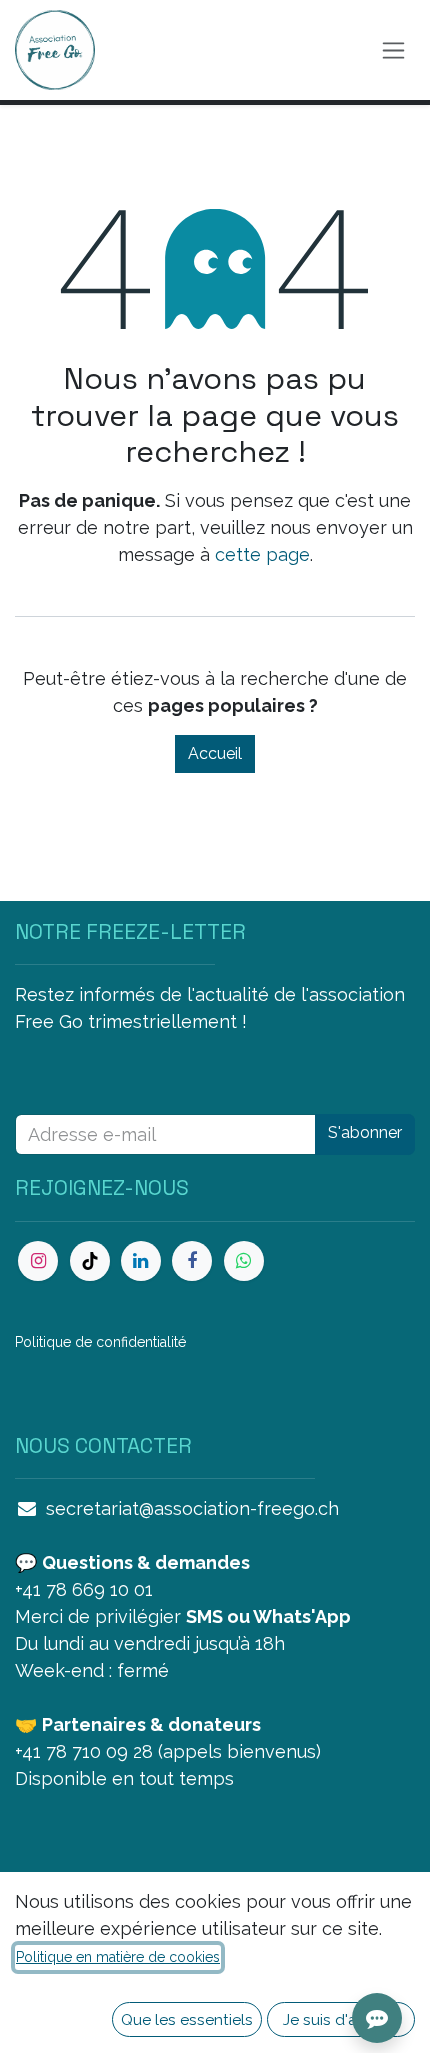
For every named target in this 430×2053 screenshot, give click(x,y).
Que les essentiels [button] (187, 2019)
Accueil (215, 753)
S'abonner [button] (365, 1132)
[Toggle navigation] (393, 50)
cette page (262, 554)
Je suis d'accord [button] (341, 2019)
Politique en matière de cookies (118, 1957)
